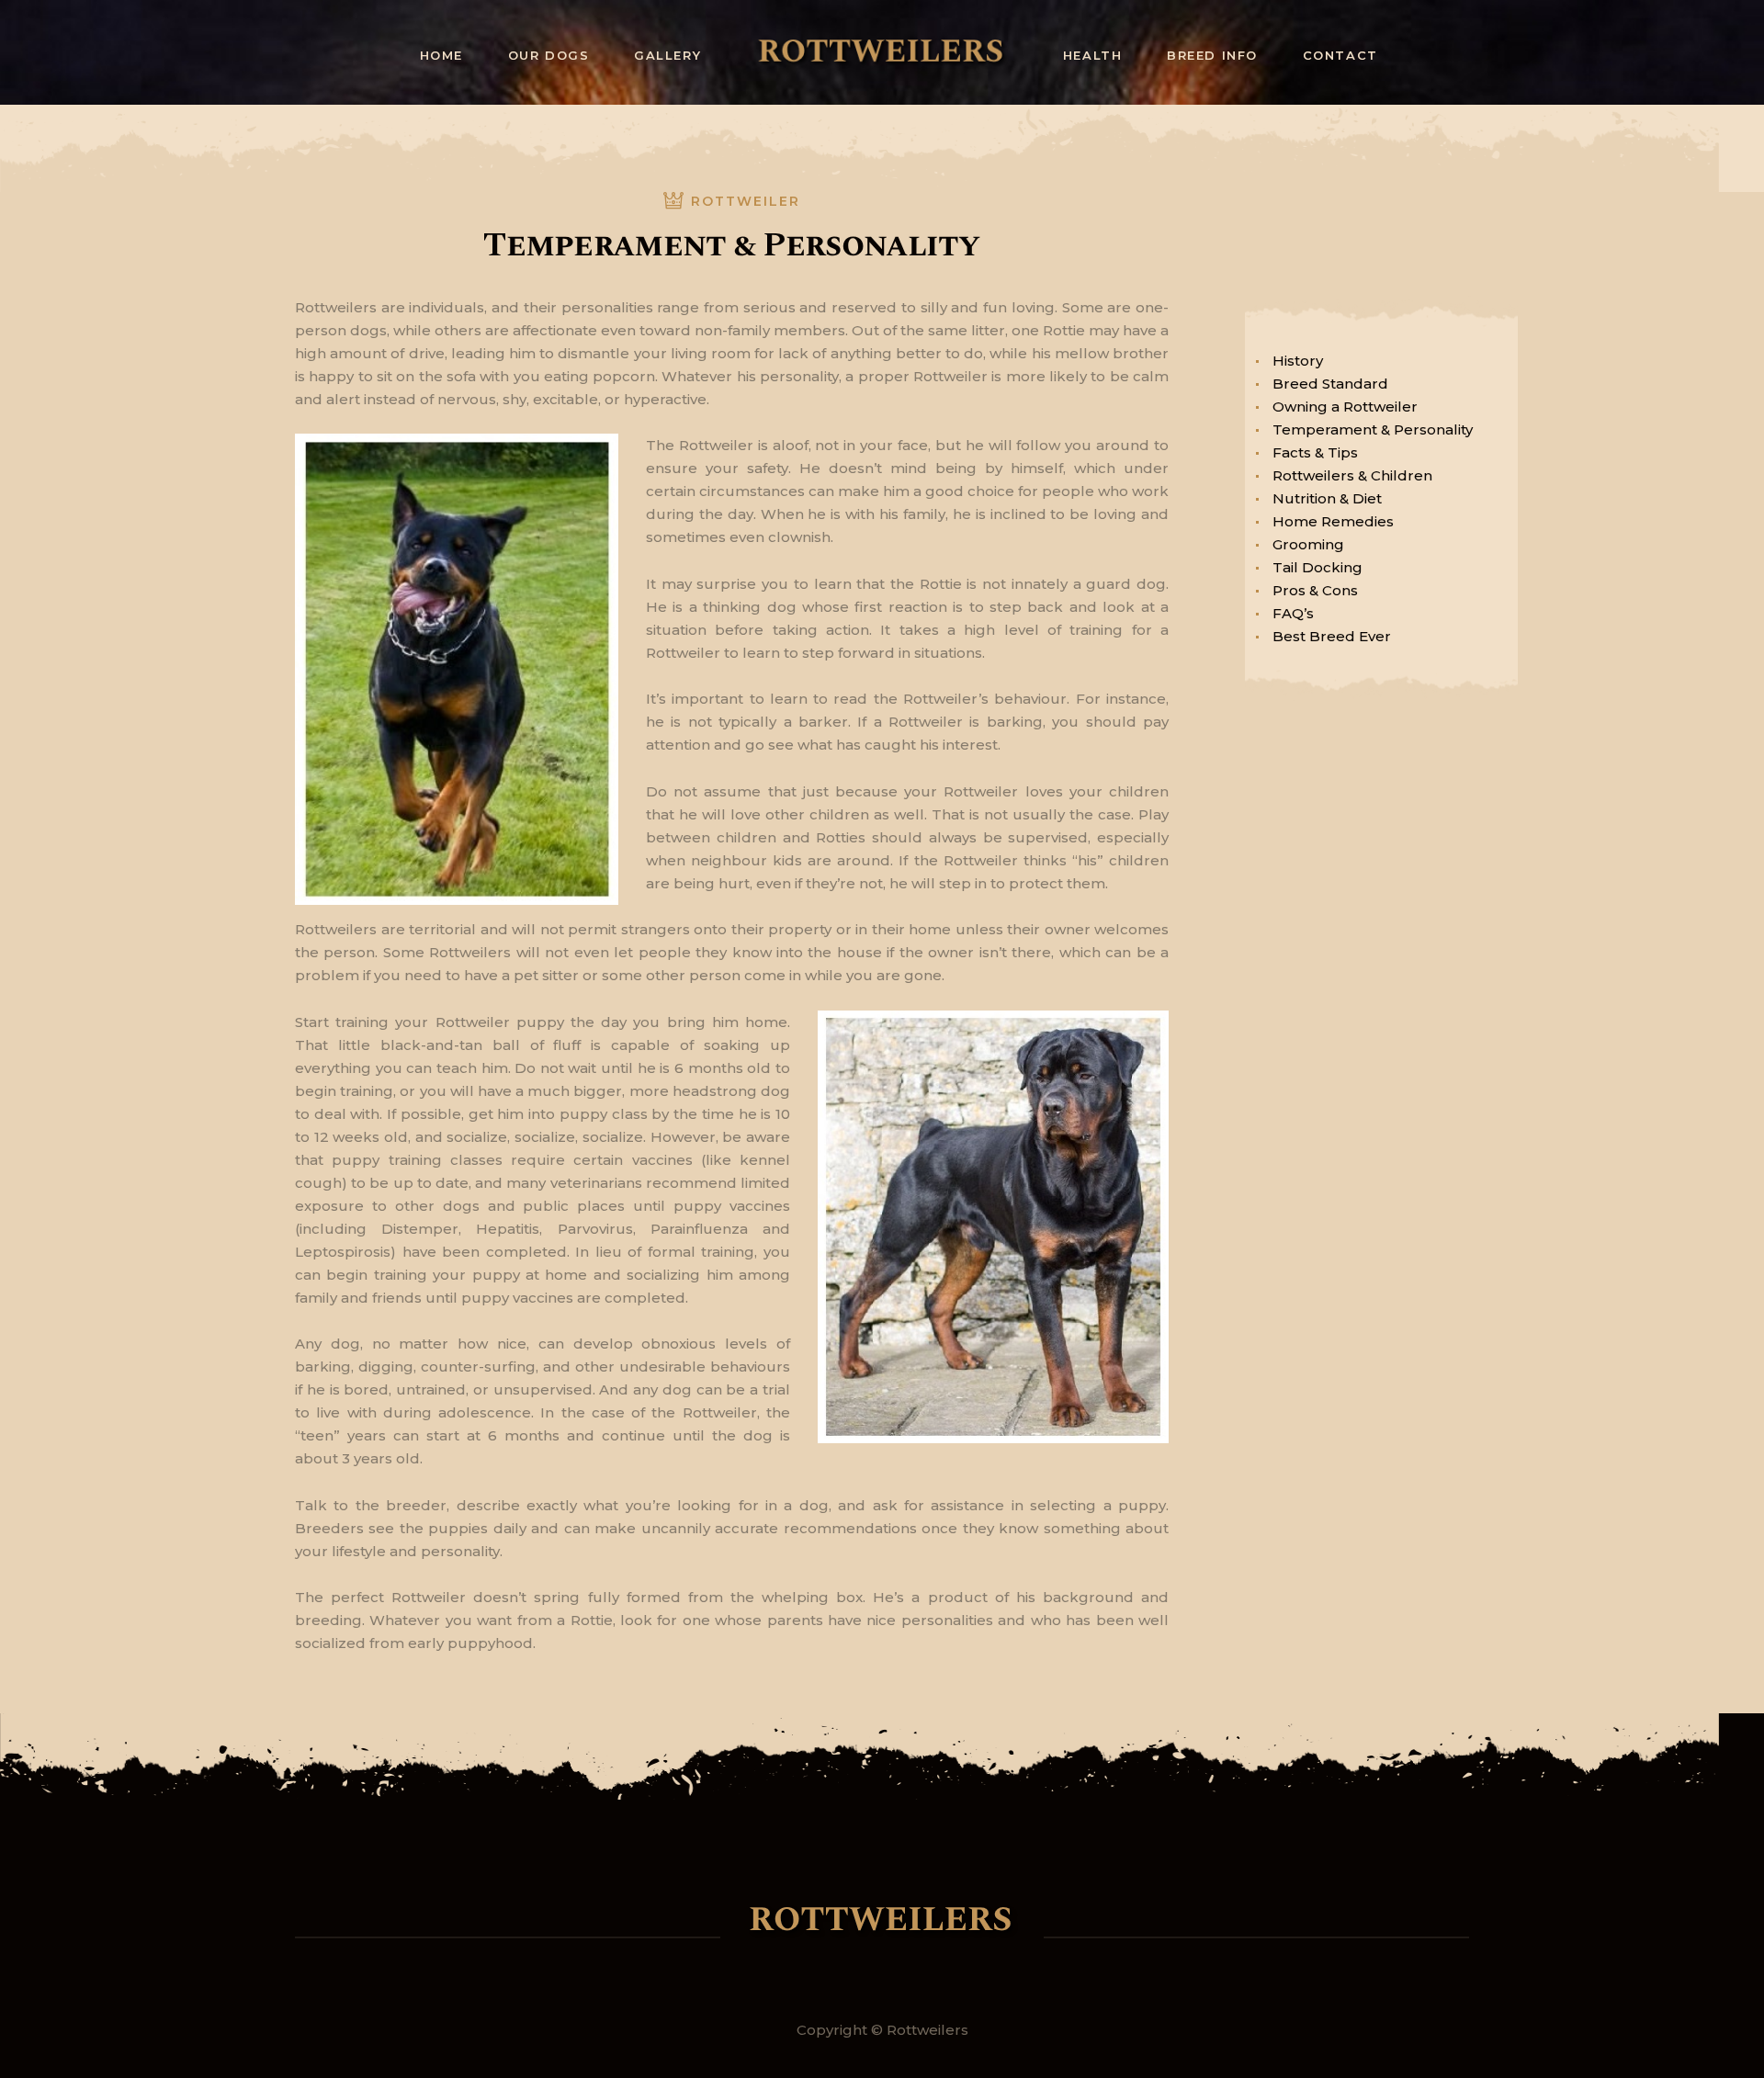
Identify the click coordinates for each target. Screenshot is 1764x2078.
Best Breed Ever (1332, 636)
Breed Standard (1330, 384)
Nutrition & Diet (1327, 498)
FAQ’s (1293, 613)
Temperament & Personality (1373, 429)
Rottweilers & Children (1352, 475)
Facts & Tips (1315, 452)
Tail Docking (1317, 567)
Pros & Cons (1315, 590)
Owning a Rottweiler (1345, 407)
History (1298, 361)
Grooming (1308, 544)
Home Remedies (1333, 521)
